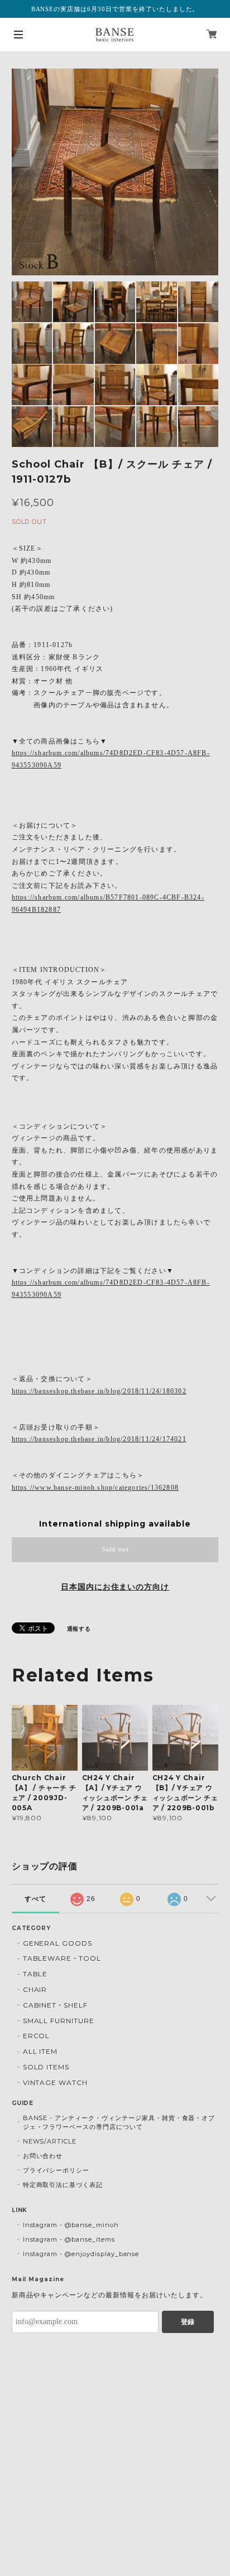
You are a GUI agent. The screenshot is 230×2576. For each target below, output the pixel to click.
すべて (35, 1899)
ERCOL (37, 2036)
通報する (79, 1629)
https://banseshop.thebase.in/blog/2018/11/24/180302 (99, 1391)
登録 (188, 2322)
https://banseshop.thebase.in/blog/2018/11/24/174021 (99, 1439)
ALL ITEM (40, 2051)
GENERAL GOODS (57, 1943)
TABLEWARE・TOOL (62, 1958)
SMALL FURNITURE (59, 2021)
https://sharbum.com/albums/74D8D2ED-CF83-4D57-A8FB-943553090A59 (111, 759)
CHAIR (35, 1989)
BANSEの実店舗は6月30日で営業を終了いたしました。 (115, 9)
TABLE (35, 1974)
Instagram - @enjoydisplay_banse (81, 2254)
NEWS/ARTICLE (50, 2141)
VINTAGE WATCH (55, 2082)
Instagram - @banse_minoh (71, 2225)
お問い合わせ (43, 2156)
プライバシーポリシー (56, 2170)
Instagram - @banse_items (69, 2239)
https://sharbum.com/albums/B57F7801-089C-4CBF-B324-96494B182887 (108, 903)
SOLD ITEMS (46, 2067)
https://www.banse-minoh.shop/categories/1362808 (95, 1488)
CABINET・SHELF (55, 2005)
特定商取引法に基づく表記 (63, 2185)
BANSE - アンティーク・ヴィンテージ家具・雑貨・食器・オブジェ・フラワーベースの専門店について (119, 2122)
